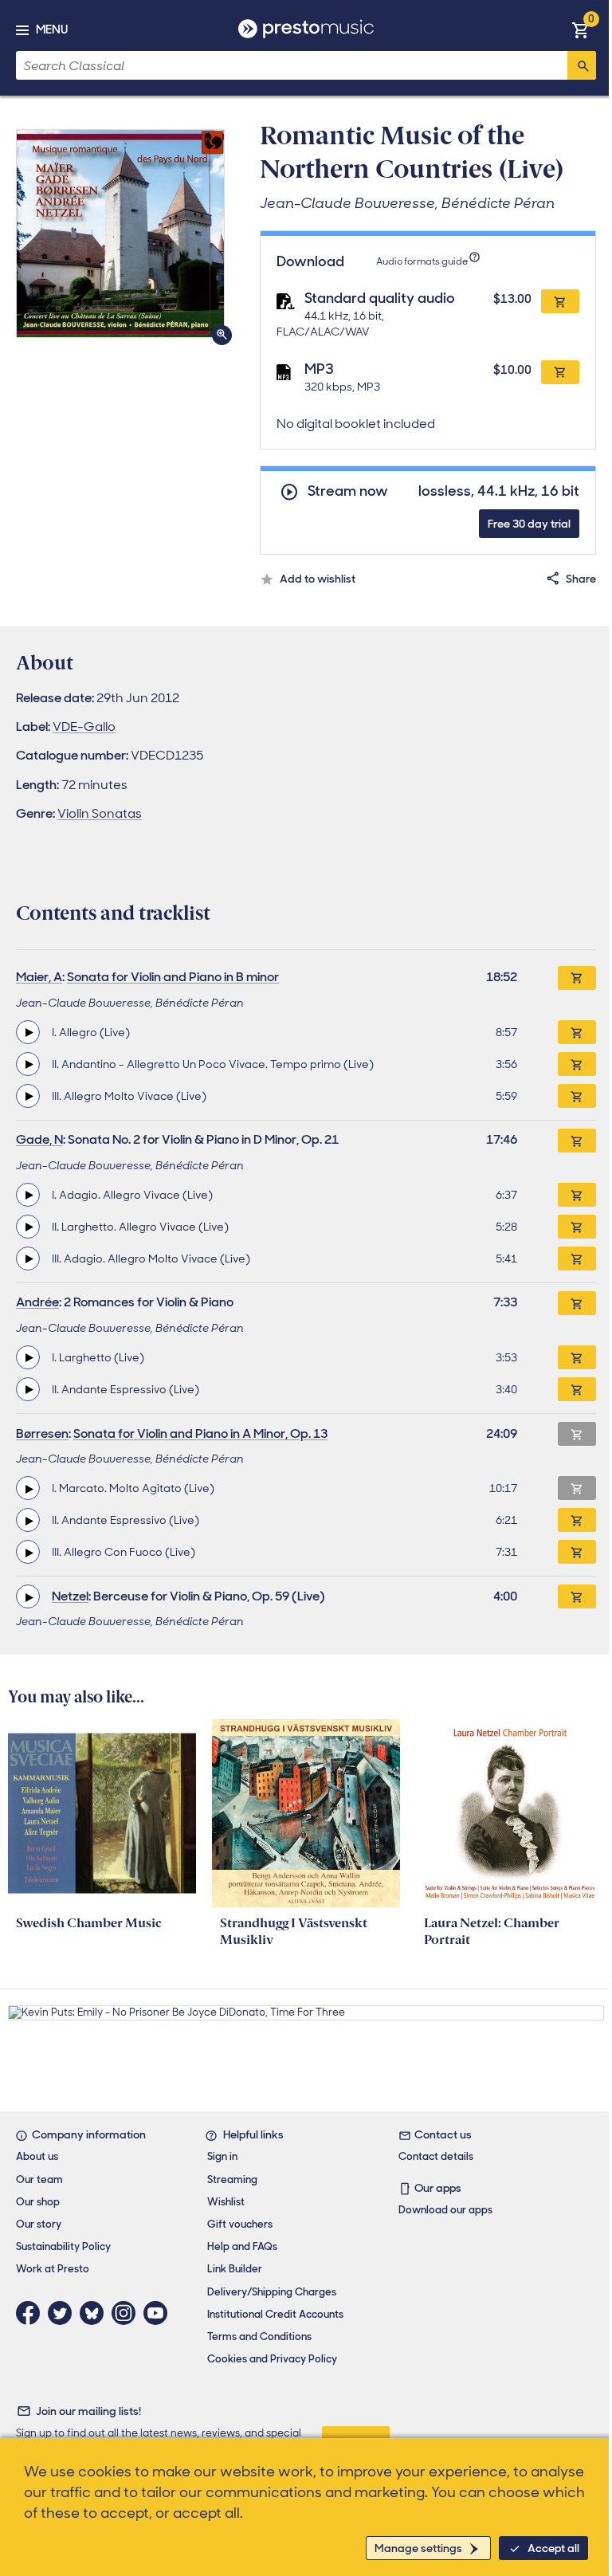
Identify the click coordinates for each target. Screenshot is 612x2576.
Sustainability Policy (63, 2246)
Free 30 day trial (529, 524)
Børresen (42, 1433)
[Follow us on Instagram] (127, 2313)
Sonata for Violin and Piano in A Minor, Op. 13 (200, 1433)
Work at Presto (53, 2269)
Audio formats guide (422, 261)
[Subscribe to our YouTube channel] (159, 2313)
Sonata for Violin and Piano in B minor (173, 977)
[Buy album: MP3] (560, 372)
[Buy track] (577, 1032)
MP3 (319, 369)
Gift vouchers (240, 2224)
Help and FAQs (242, 2246)
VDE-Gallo (84, 726)
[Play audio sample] (28, 1032)
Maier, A (39, 977)
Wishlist (226, 2202)
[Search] (582, 65)
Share (581, 579)
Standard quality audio (380, 298)
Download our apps (445, 2210)
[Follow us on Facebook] (32, 2313)
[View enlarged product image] (120, 234)
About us (37, 2156)
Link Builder (235, 2269)
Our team (39, 2179)
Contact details (436, 2156)
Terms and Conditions (259, 2336)
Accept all (553, 2548)
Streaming (232, 2179)
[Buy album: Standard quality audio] (560, 301)
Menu (52, 29)
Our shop (38, 2202)
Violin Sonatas (100, 813)
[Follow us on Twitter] (64, 2313)
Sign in (222, 2156)
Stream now (348, 491)
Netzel (70, 1596)
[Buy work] (577, 978)
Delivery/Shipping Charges (272, 2292)
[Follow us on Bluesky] (96, 2313)
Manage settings (418, 2548)
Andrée (37, 1302)
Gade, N (39, 1139)
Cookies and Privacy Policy (272, 2359)
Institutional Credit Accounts (275, 2314)
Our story (39, 2224)
